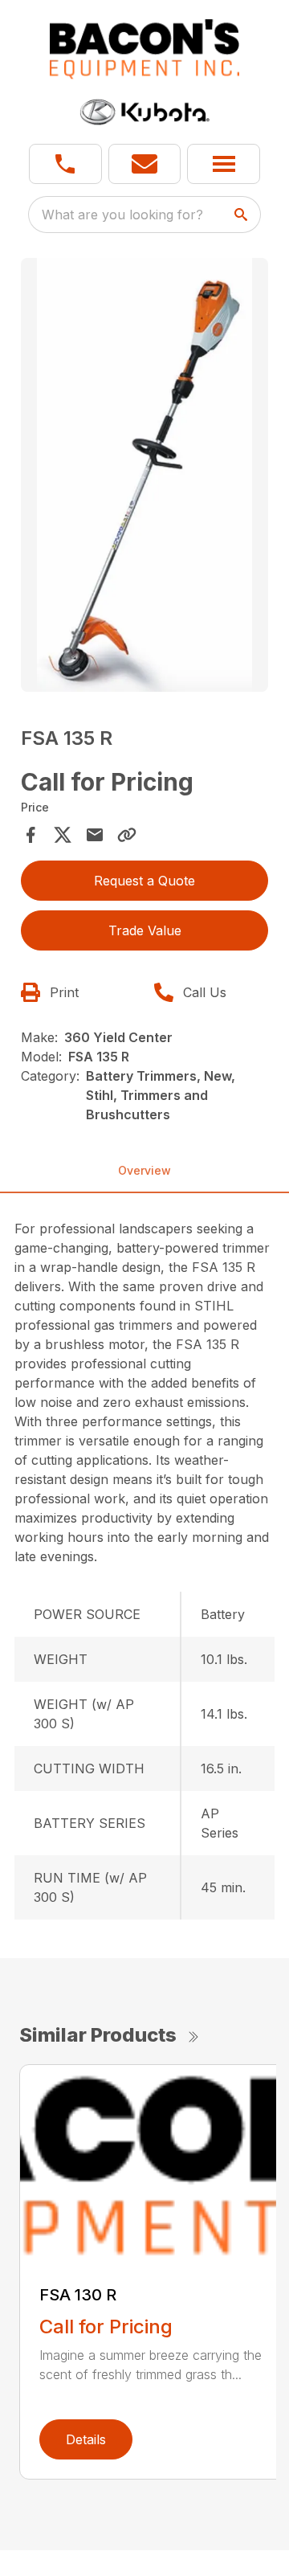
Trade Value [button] (145, 930)
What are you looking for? (122, 215)
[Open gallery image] (144, 475)
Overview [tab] (144, 1170)
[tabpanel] (144, 477)
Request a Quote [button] (144, 881)
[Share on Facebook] (31, 835)
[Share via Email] (95, 835)
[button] (65, 164)
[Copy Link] (127, 835)
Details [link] (86, 2439)
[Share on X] (63, 835)
